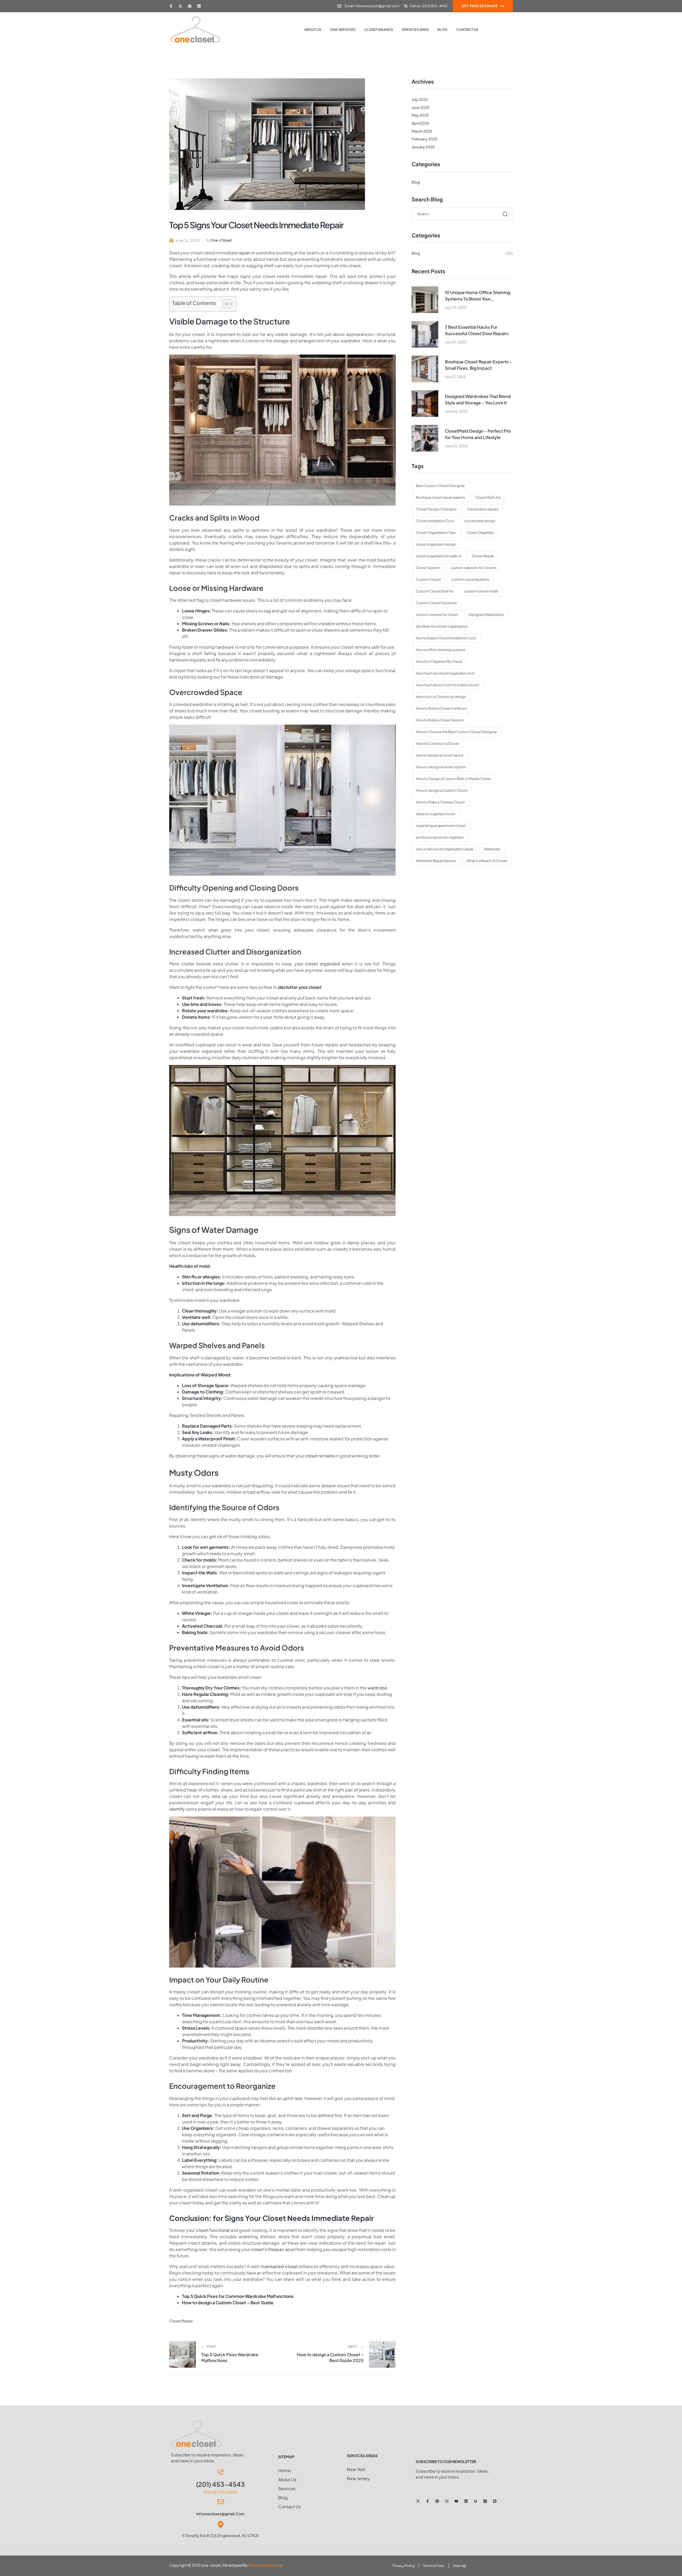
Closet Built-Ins (488, 497)
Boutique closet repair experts (441, 497)
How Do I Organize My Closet (439, 661)
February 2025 (425, 139)
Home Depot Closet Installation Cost (446, 638)
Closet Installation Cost (435, 521)
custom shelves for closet (437, 615)
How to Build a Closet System (440, 720)
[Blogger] (495, 2501)
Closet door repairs (483, 509)
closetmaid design (480, 521)
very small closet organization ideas (445, 849)
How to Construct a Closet (437, 743)
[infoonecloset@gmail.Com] (221, 2502)
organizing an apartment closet (441, 826)
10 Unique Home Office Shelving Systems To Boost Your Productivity (478, 296)
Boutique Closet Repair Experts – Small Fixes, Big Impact (478, 365)
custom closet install (481, 591)
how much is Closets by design (441, 697)
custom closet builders (470, 579)
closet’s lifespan (267, 2249)
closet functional (213, 2230)
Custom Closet (428, 579)
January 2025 (423, 147)
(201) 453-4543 (220, 2484)
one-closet (221, 240)
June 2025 (421, 107)
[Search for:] (462, 214)
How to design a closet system (441, 767)
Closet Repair (181, 2321)
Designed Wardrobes (486, 615)
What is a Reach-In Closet (487, 861)
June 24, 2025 (188, 240)
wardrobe (377, 1688)
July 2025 (420, 99)
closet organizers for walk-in (439, 556)
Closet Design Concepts (436, 509)
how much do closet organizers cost (445, 673)
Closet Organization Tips (436, 533)
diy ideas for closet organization (442, 626)
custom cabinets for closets (474, 568)
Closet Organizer (480, 533)
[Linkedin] (199, 6)
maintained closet (279, 2266)
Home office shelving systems (441, 650)
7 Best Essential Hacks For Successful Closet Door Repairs (477, 330)
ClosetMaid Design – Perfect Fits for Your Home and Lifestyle (478, 434)
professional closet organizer (440, 837)
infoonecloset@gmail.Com (220, 2514)
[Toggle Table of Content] (225, 304)
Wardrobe (492, 849)
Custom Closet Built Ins (435, 591)
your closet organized (317, 964)
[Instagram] (447, 2501)
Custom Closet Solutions (436, 603)
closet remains (320, 1456)
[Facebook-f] (171, 6)
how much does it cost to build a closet (448, 685)
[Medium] (485, 2501)
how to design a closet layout (440, 755)
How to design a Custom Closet (442, 790)
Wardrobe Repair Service (436, 861)
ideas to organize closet (435, 814)
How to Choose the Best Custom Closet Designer (456, 732)
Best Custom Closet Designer (440, 486)
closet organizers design (436, 544)
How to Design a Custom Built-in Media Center (453, 779)
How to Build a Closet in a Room (441, 708)
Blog (416, 182)
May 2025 (420, 115)
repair (244, 253)
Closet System (428, 568)
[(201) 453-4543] (221, 2472)
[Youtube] (456, 2501)
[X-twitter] (180, 6)
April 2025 (420, 123)
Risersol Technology (266, 2565)
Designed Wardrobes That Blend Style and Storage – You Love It (478, 399)
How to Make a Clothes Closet (440, 802)
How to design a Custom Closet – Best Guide (228, 2303)
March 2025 (422, 131)
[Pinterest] (190, 6)
